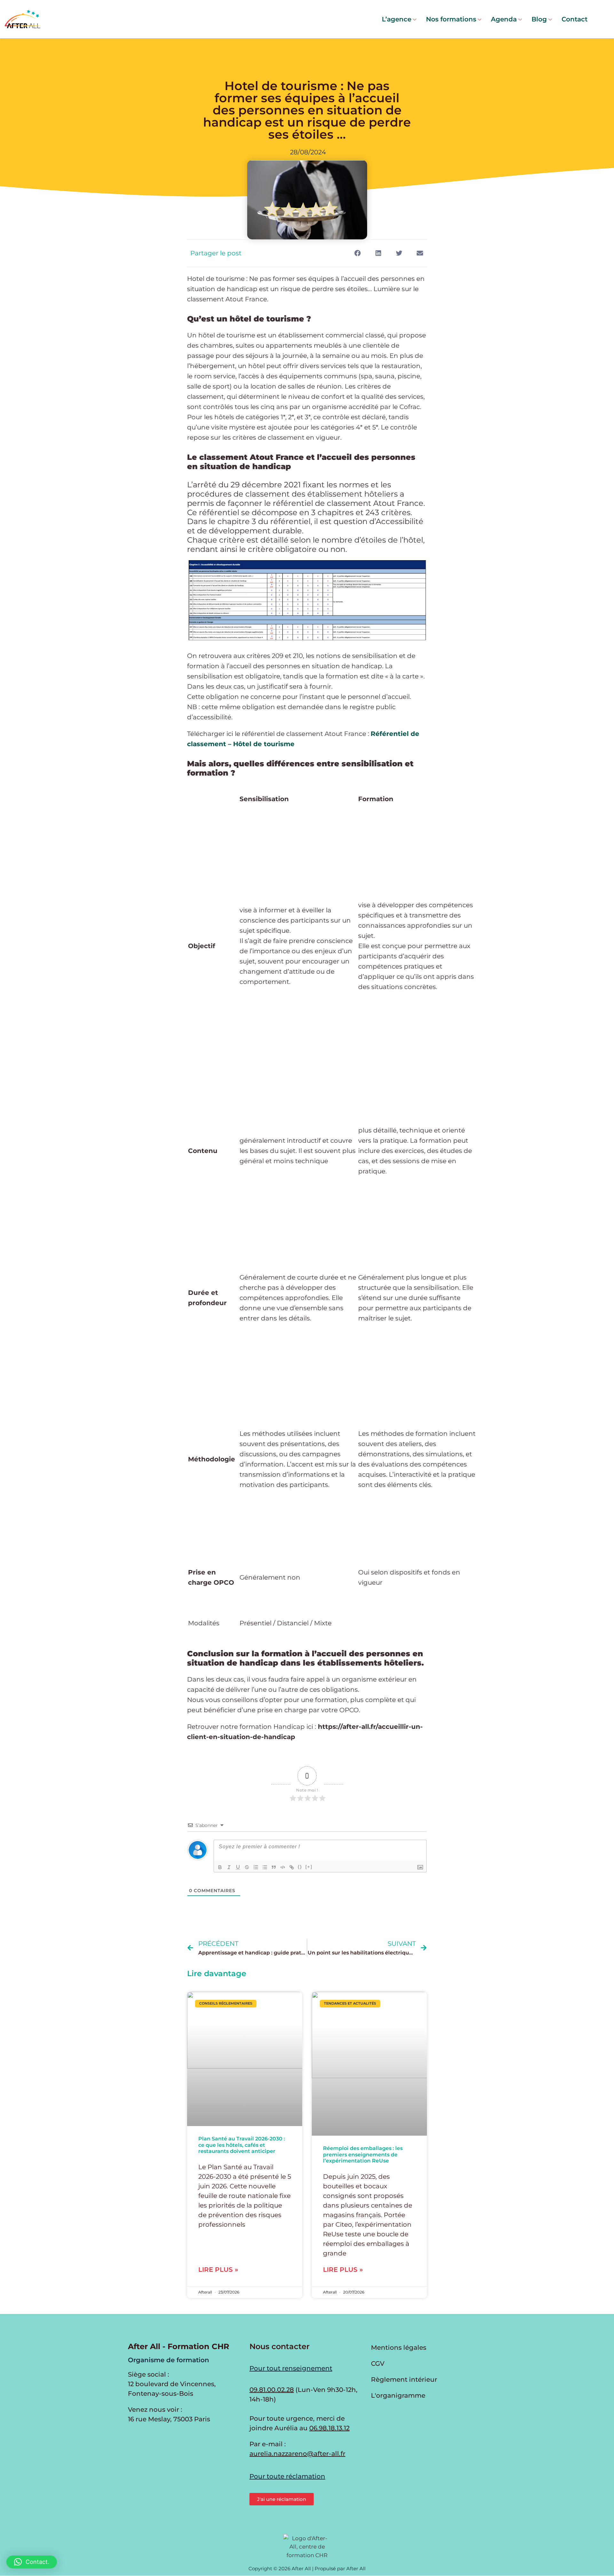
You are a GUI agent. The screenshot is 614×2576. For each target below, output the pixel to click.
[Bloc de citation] (274, 1867)
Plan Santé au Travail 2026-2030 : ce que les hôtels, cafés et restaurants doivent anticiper (242, 2145)
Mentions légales (399, 2348)
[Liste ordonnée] (256, 1867)
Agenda (504, 19)
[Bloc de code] (283, 1867)
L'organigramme (398, 2395)
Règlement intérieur (404, 2379)
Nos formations (451, 19)
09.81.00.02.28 (272, 2390)
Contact (575, 19)
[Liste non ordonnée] (265, 1867)
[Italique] (229, 1867)
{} (300, 1867)
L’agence (397, 19)
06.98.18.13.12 (329, 2428)
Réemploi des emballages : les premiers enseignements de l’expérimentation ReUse (363, 2154)
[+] (309, 1867)
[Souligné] (238, 1867)
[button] (357, 253)
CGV (378, 2363)
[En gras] (220, 1867)
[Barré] (247, 1867)
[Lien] (292, 1867)
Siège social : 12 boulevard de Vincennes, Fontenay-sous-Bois (172, 2384)
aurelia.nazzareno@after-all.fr (297, 2454)
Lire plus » (218, 2270)
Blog (539, 19)
